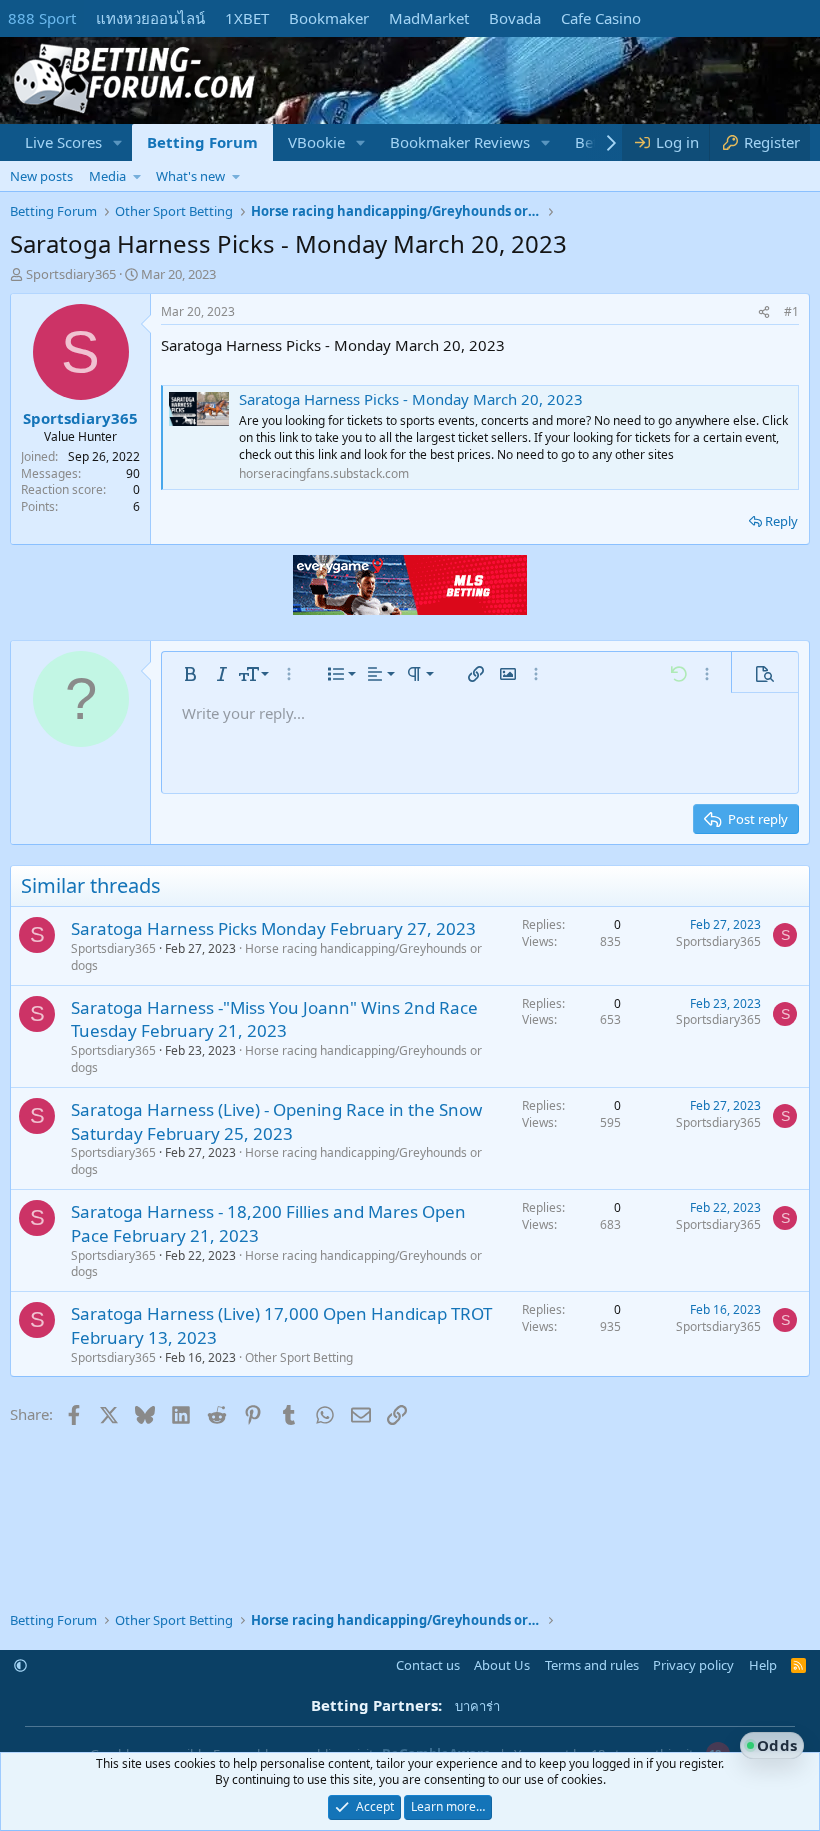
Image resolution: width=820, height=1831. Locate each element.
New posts (41, 176)
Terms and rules (592, 1665)
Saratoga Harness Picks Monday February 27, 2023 (273, 928)
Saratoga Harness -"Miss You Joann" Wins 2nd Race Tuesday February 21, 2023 (274, 1019)
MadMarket (429, 18)
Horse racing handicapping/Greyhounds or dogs (276, 957)
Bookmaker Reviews (460, 142)
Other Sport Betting (299, 1357)
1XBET (247, 18)
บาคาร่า (477, 1706)
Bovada (515, 18)
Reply (781, 521)
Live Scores (63, 142)
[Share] (764, 312)
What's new (190, 176)
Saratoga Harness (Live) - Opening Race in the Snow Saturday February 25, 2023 (276, 1121)
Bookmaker (329, 18)
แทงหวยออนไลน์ (150, 18)
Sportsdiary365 (71, 274)
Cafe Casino (601, 18)
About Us (502, 1665)
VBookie (316, 142)
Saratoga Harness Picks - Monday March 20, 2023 (411, 399)
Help (763, 1665)
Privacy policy (693, 1665)
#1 (791, 311)
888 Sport (42, 18)
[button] (118, 142)
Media (107, 176)
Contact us (428, 1665)
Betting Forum (202, 142)
